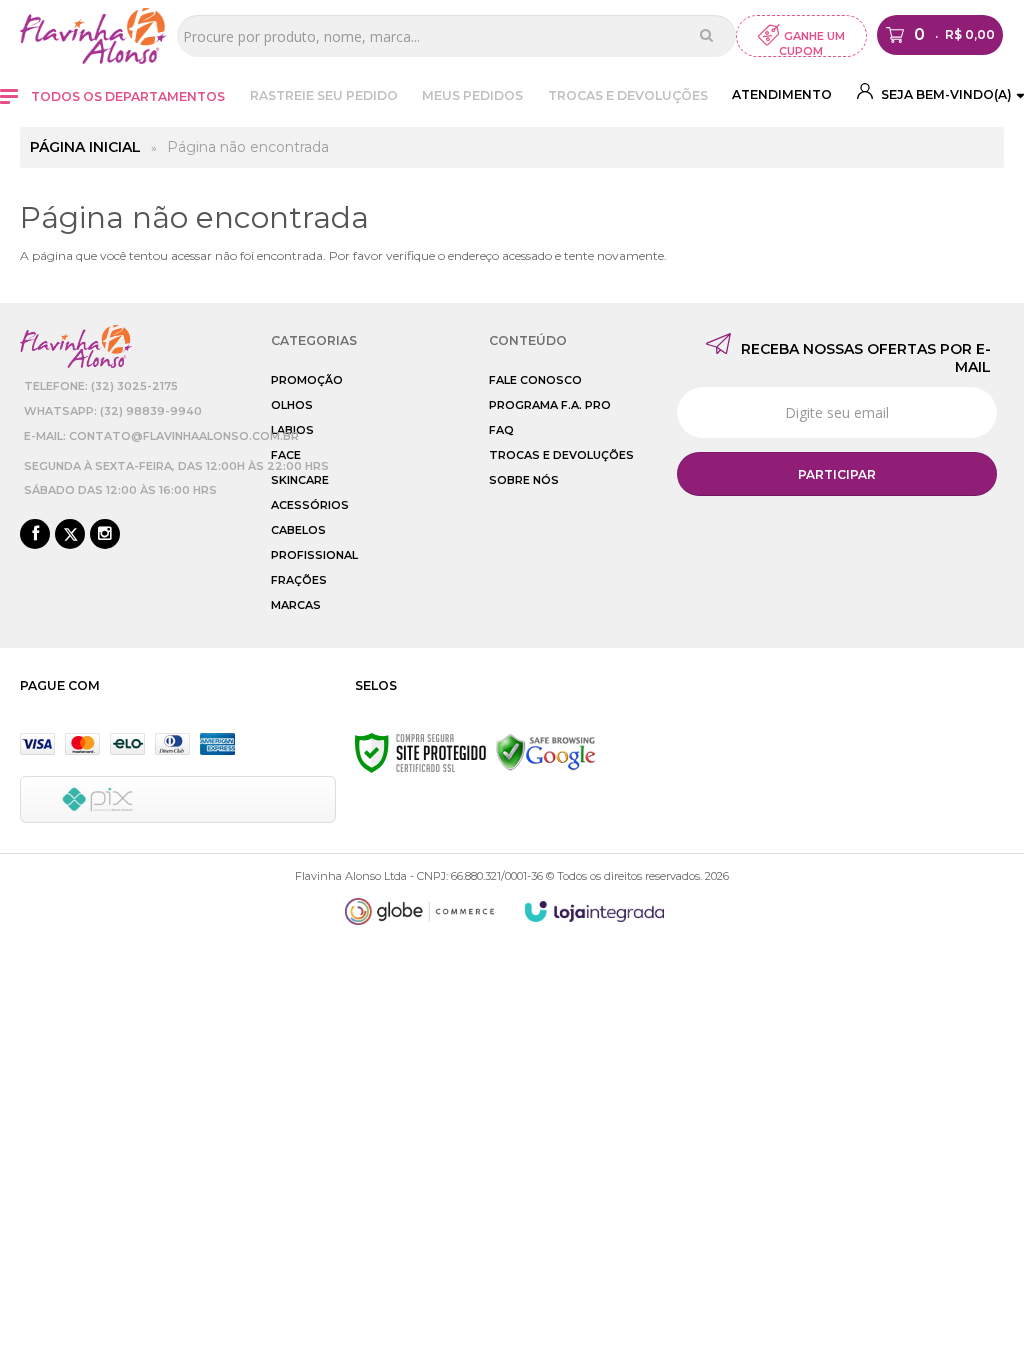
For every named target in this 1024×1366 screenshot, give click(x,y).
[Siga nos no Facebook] (35, 535)
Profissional (314, 555)
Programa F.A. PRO (550, 405)
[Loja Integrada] (595, 911)
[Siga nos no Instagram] (105, 535)
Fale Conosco (535, 380)
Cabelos (298, 530)
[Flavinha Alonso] (93, 36)
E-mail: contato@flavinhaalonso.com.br (161, 436)
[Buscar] (706, 35)
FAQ (501, 430)
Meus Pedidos (472, 95)
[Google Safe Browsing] (546, 752)
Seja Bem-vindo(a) (945, 94)
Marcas (296, 605)
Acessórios (310, 505)
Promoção (307, 380)
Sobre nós (524, 480)
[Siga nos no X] (70, 535)
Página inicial (85, 147)
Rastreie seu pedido (324, 95)
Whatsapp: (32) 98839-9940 (113, 411)
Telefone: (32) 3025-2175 (101, 386)
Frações (299, 580)
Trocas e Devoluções (628, 95)
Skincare (300, 480)
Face (286, 455)
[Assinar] (837, 474)
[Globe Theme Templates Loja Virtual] (420, 911)
